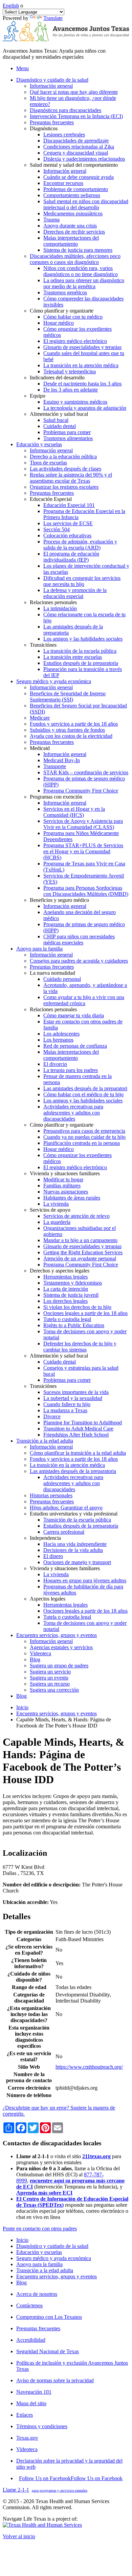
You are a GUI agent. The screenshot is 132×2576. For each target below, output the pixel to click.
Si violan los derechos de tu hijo (77, 1307)
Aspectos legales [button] (48, 1599)
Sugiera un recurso (50, 1684)
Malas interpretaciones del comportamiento (71, 241)
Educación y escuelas (39, 2252)
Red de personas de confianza (75, 1046)
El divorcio (55, 1064)
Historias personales (51, 1495)
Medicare (40, 718)
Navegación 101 (34, 2392)
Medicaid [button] (40, 748)
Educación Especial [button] (51, 499)
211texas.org (96, 2156)
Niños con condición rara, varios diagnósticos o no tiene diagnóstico (81, 271)
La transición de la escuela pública (80, 651)
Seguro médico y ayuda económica (54, 2258)
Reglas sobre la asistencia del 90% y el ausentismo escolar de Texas (71, 478)
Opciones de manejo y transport (77, 1562)
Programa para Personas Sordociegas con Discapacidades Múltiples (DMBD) (86, 891)
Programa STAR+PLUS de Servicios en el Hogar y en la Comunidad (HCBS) (83, 851)
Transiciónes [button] (43, 645)
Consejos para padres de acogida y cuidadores (79, 961)
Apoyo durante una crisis (70, 226)
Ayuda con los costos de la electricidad (71, 736)
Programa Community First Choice (81, 791)
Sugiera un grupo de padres (59, 1666)
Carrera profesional (64, 1532)
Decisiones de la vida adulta (73, 1550)
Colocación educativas (67, 535)
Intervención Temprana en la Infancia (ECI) (76, 116)
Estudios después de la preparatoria (81, 663)
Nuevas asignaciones (66, 1192)
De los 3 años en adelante (71, 390)
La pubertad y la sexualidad (73, 1398)
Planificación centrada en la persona (82, 1143)
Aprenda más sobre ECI (44, 2193)
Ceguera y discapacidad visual (76, 153)
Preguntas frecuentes (52, 122)
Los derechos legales (65, 1301)
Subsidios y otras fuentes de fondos (67, 730)
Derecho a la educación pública (63, 457)
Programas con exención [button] (56, 797)
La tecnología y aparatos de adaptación (85, 408)
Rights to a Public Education (74, 1325)
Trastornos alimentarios (68, 438)
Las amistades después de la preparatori (85, 1088)
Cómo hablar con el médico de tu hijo (83, 1094)
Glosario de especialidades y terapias (82, 347)
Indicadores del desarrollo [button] (57, 378)
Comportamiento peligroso (72, 195)
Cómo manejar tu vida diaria (74, 1015)
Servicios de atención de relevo (76, 1216)
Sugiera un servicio (50, 1672)
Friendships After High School (76, 1435)
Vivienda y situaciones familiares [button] (65, 1173)
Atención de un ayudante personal (80, 1258)
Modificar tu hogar (63, 1179)
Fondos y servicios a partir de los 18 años (74, 724)
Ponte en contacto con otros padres (40, 2229)
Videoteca (40, 1653)
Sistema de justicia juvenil (71, 1295)
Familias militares (62, 1186)
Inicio (22, 1707)
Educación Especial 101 (69, 505)
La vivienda (56, 1204)
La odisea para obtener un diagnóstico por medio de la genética (84, 283)
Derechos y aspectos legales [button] (60, 1271)
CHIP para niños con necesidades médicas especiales (79, 940)
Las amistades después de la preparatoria (73, 1471)
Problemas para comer (67, 432)
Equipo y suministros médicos (75, 402)
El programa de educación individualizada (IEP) (71, 557)
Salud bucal (56, 420)
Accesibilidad (31, 2340)
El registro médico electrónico (75, 341)
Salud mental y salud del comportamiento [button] (74, 165)
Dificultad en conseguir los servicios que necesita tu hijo (82, 581)
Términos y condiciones (42, 2426)
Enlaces (25, 2415)
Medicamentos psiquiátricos (73, 213)
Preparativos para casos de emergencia (84, 1131)
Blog (35, 1659)
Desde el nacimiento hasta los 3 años (82, 384)
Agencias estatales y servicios (61, 1647)
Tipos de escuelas (48, 463)
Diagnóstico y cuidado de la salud (52, 2246)
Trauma (51, 220)
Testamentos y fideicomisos (73, 1283)
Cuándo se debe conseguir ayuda (79, 177)
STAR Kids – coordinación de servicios (86, 772)
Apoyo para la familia (39, 2264)
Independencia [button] (45, 1538)
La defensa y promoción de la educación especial (75, 593)
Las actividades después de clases (65, 469)
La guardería (57, 1222)
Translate (53, 18)
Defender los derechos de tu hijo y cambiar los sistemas (80, 1347)
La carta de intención (66, 1289)
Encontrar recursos (63, 183)
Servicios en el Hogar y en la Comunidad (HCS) (74, 812)
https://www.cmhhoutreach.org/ (89, 2067)
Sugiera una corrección (54, 1690)
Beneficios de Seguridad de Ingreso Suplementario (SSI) (68, 696)
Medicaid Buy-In (62, 760)
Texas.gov (27, 2438)
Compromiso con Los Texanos (49, 2317)
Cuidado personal (62, 979)
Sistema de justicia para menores (78, 250)
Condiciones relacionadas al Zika (79, 147)
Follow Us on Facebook (71, 2478)
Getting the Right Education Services (83, 1252)
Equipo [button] (38, 396)
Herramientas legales (65, 1277)
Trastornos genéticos (65, 292)
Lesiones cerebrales (64, 135)
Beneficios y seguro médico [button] (59, 900)
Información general (51, 86)
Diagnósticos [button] (44, 128)
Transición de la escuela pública (77, 1520)
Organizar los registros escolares (64, 487)
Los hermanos (58, 1040)
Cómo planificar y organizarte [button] (62, 311)
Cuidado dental (60, 426)
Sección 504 (57, 529)
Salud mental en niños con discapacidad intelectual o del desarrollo (86, 204)
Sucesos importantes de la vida (76, 1392)
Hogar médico (59, 323)
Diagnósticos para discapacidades (65, 110)
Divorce (52, 1416)
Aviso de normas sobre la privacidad (55, 2380)
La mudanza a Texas (65, 1410)
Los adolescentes (61, 1034)
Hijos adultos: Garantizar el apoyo (66, 1508)
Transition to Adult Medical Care (78, 1429)
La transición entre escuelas (73, 657)
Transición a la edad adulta (45, 2270)
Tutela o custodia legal (67, 1319)
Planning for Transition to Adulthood (83, 1423)
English (11, 6)
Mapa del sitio (31, 2403)
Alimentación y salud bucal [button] (59, 414)
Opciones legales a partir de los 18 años (85, 1313)
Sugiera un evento (49, 1678)
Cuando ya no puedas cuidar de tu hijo (84, 1137)
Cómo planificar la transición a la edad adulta (78, 1453)
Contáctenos (29, 2305)
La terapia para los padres (71, 1070)
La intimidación (60, 608)
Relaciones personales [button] (53, 602)
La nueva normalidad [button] (52, 973)
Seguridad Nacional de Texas (48, 2351)
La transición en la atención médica (81, 365)
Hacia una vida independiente (75, 1544)
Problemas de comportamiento (76, 189)
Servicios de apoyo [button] (50, 1210)
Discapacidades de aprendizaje (76, 141)
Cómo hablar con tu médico (73, 317)
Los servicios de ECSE (68, 523)
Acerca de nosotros (37, 2294)
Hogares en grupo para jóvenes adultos (85, 1580)
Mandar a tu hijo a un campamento (80, 1240)
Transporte (55, 766)
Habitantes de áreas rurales (72, 1198)
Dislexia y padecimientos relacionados (84, 159)
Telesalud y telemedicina (70, 371)
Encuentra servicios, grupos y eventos (57, 1713)
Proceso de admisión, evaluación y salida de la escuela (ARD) (80, 545)
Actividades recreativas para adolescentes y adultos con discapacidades (73, 1113)
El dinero (53, 1556)
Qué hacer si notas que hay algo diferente (74, 92)
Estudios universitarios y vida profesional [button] (74, 1514)
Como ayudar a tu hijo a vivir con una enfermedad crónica (84, 1000)
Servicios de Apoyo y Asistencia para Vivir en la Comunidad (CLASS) (83, 824)
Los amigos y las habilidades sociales (83, 639)
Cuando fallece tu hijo (67, 1404)
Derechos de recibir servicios (74, 232)
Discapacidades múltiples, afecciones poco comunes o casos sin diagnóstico (75, 259)
